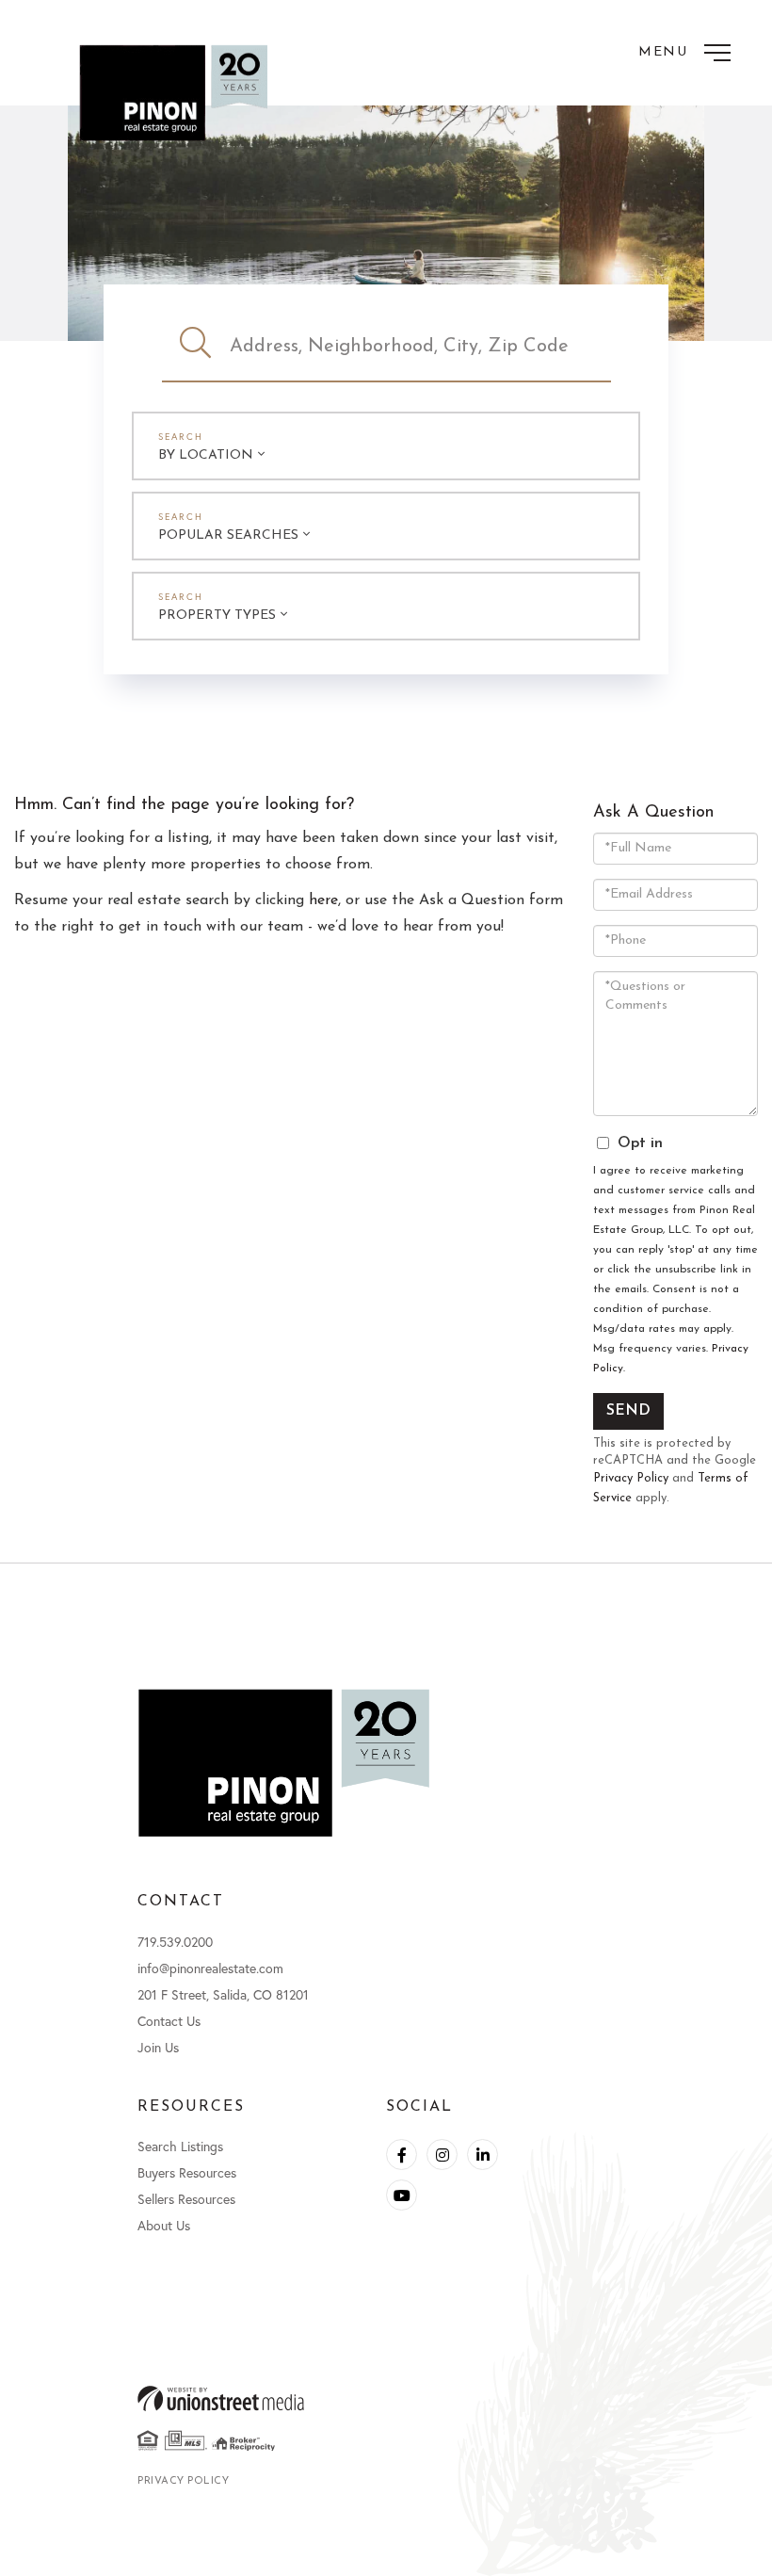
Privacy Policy (631, 1478)
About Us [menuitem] (164, 2225)
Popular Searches (228, 535)
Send (628, 1411)
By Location (206, 455)
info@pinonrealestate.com (210, 1968)
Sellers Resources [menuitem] (186, 2199)
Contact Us (169, 2021)
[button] (196, 347)
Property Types (217, 616)
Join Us (158, 2047)
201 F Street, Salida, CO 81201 (223, 1994)
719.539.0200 (175, 1942)
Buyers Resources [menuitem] (187, 2172)
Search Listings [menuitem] (180, 2146)
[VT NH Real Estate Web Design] (386, 2398)
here (323, 900)
